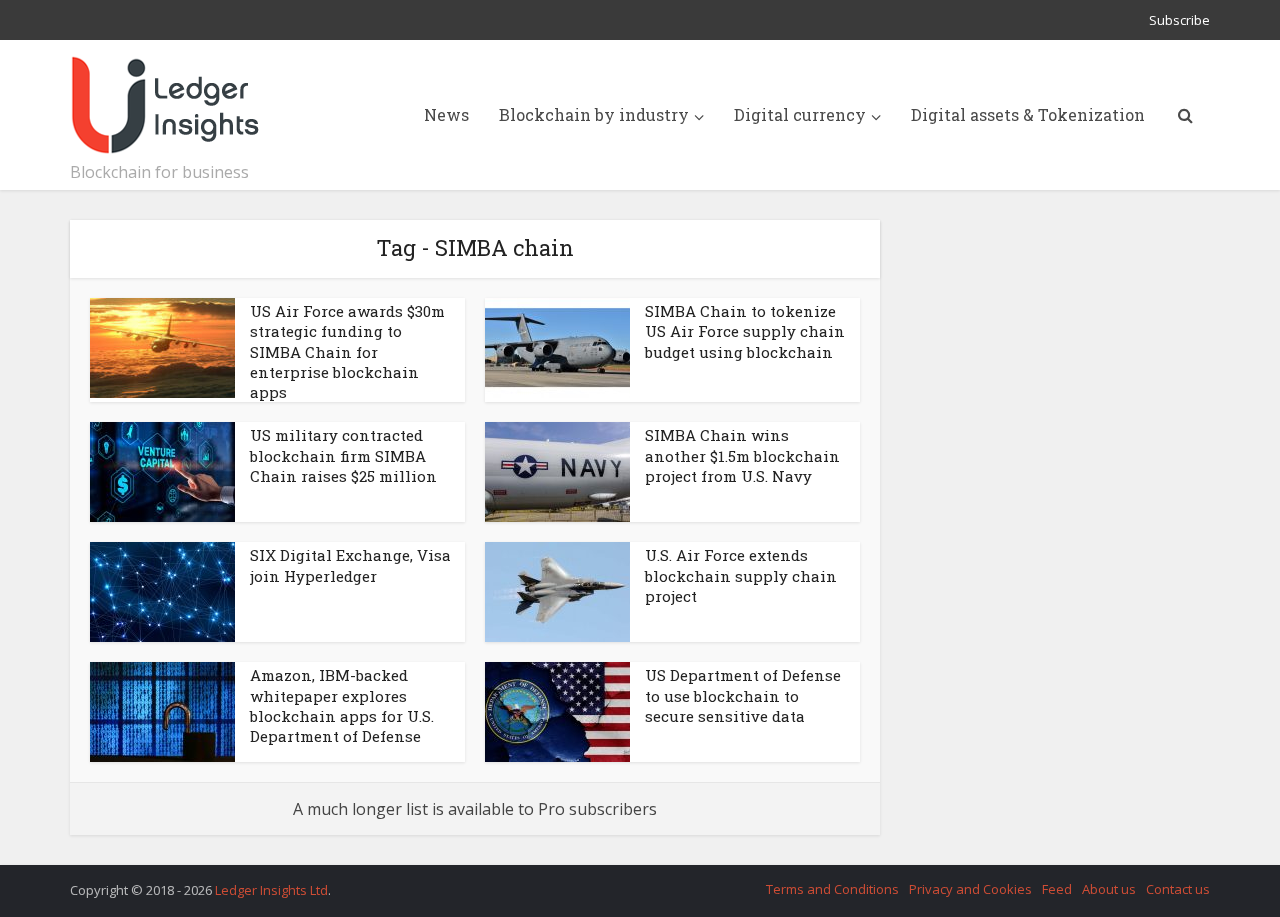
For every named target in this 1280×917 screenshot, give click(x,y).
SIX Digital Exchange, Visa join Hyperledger (350, 565)
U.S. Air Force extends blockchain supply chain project (741, 575)
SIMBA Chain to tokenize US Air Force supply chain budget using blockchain (745, 331)
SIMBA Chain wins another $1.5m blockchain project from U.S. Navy (742, 455)
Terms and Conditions (832, 889)
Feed (1057, 889)
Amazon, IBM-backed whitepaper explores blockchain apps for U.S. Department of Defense (342, 705)
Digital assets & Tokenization (1028, 114)
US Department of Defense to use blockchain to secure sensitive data (743, 695)
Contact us (1178, 889)
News (446, 114)
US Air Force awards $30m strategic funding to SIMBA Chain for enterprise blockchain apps (347, 351)
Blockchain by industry (594, 114)
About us (1109, 889)
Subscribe (1179, 20)
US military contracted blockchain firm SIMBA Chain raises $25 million (343, 455)
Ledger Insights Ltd (271, 890)
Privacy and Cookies (970, 889)
